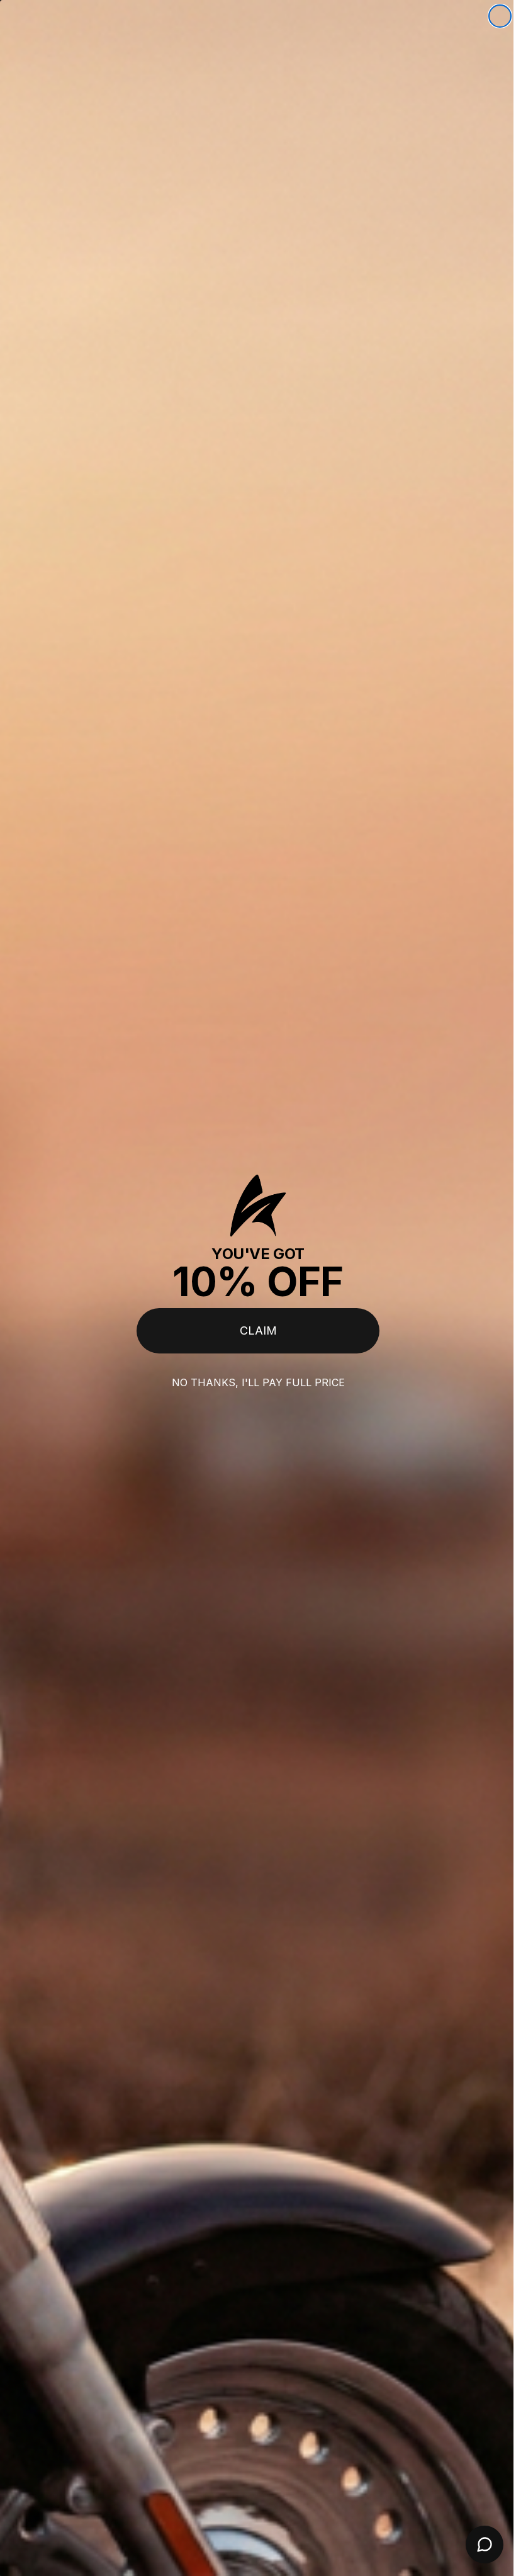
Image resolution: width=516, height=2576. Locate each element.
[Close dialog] (491, 16)
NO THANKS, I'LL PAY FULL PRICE (253, 1382)
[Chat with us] (475, 2545)
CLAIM (253, 1330)
